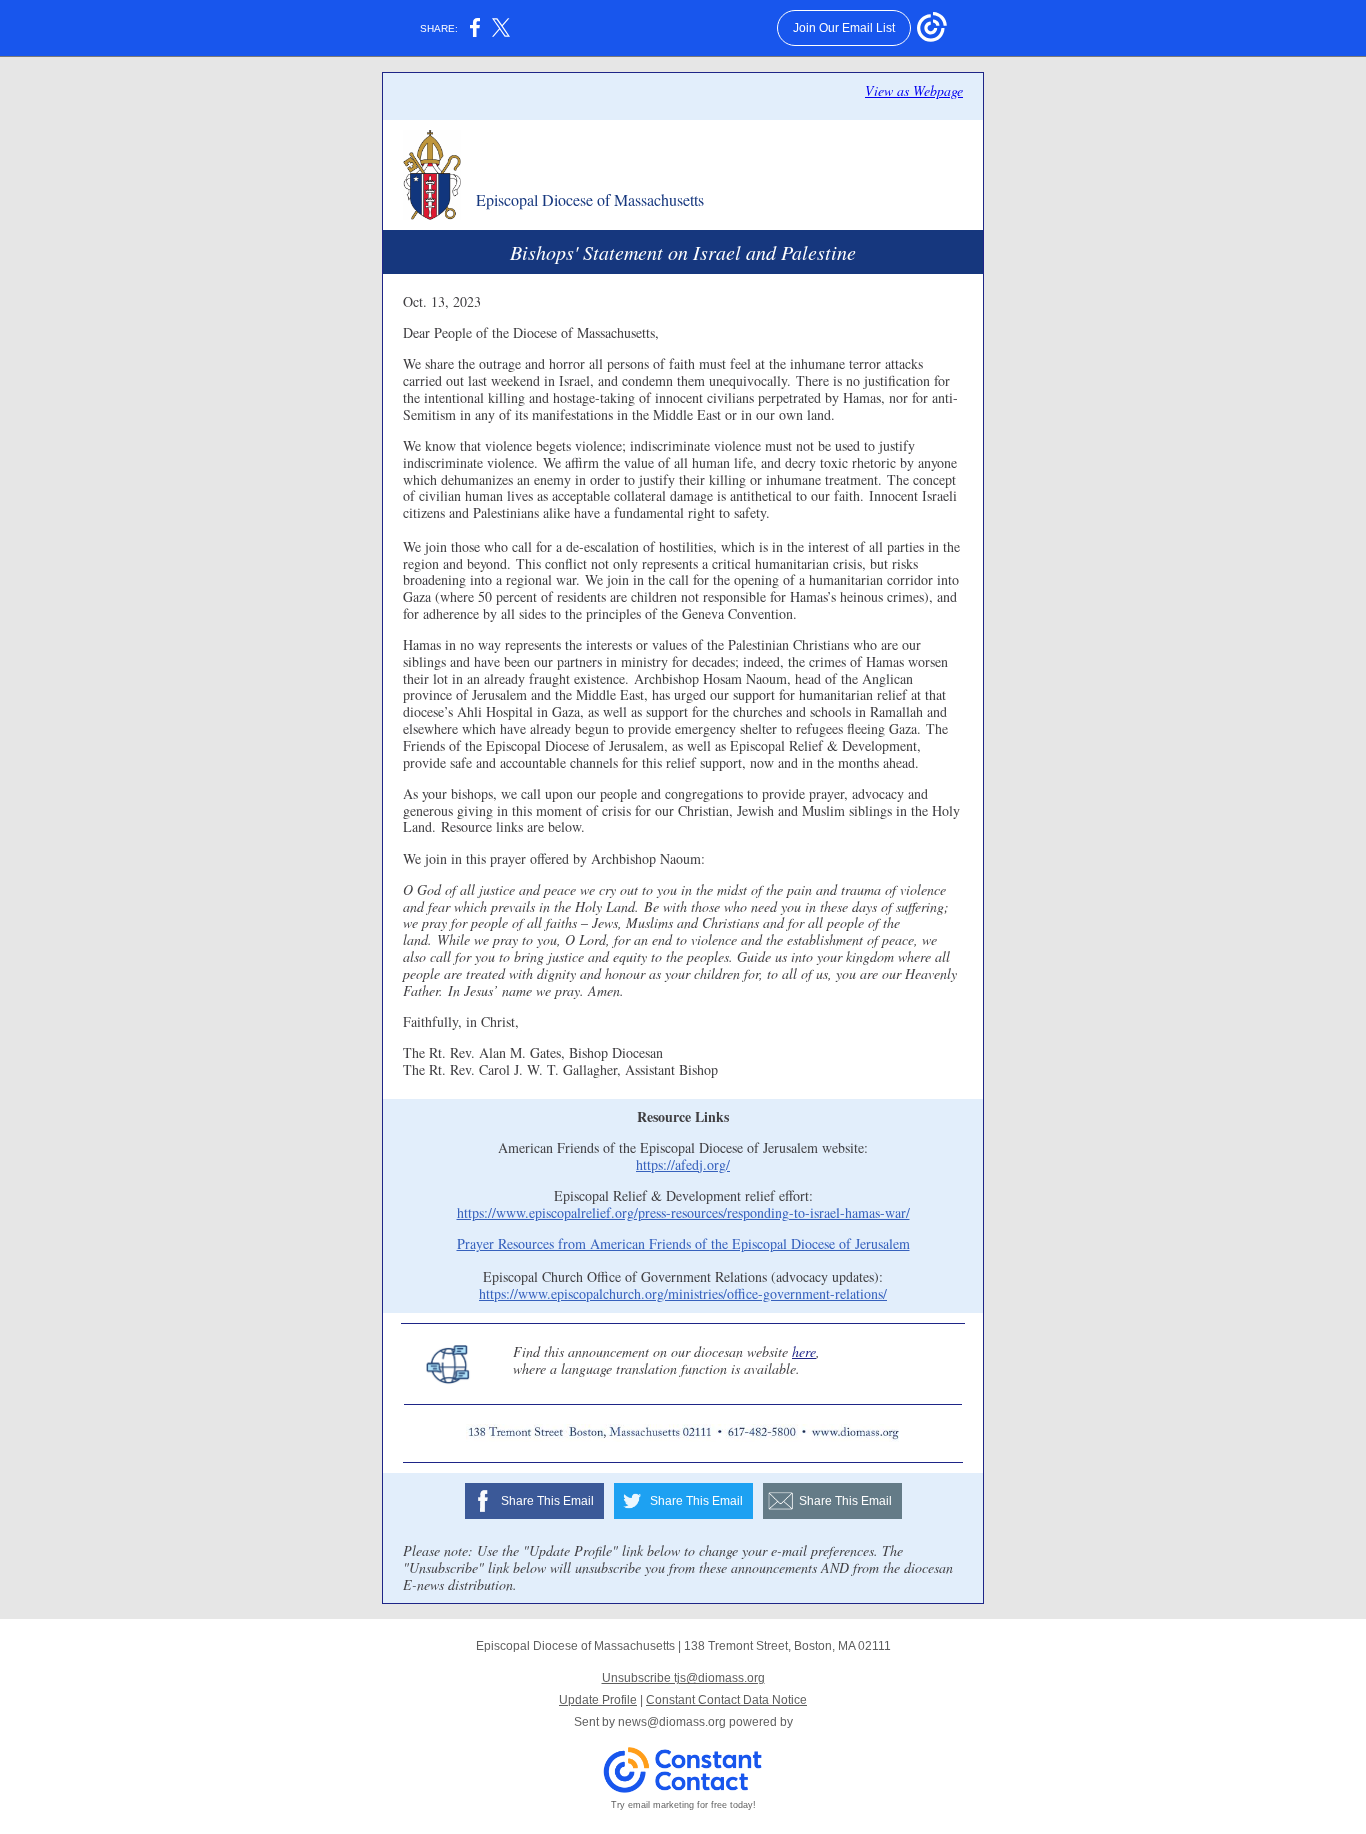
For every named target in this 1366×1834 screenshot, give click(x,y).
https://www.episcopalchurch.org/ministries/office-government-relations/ (683, 1293)
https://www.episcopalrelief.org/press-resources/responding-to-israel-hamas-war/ (683, 1212)
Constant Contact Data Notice (726, 1700)
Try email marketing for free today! (683, 1805)
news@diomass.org (672, 1722)
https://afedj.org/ (683, 1164)
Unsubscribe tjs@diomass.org (683, 1678)
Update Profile (598, 1700)
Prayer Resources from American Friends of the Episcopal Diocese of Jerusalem (683, 1243)
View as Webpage (914, 90)
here (804, 1351)
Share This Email (547, 1501)
